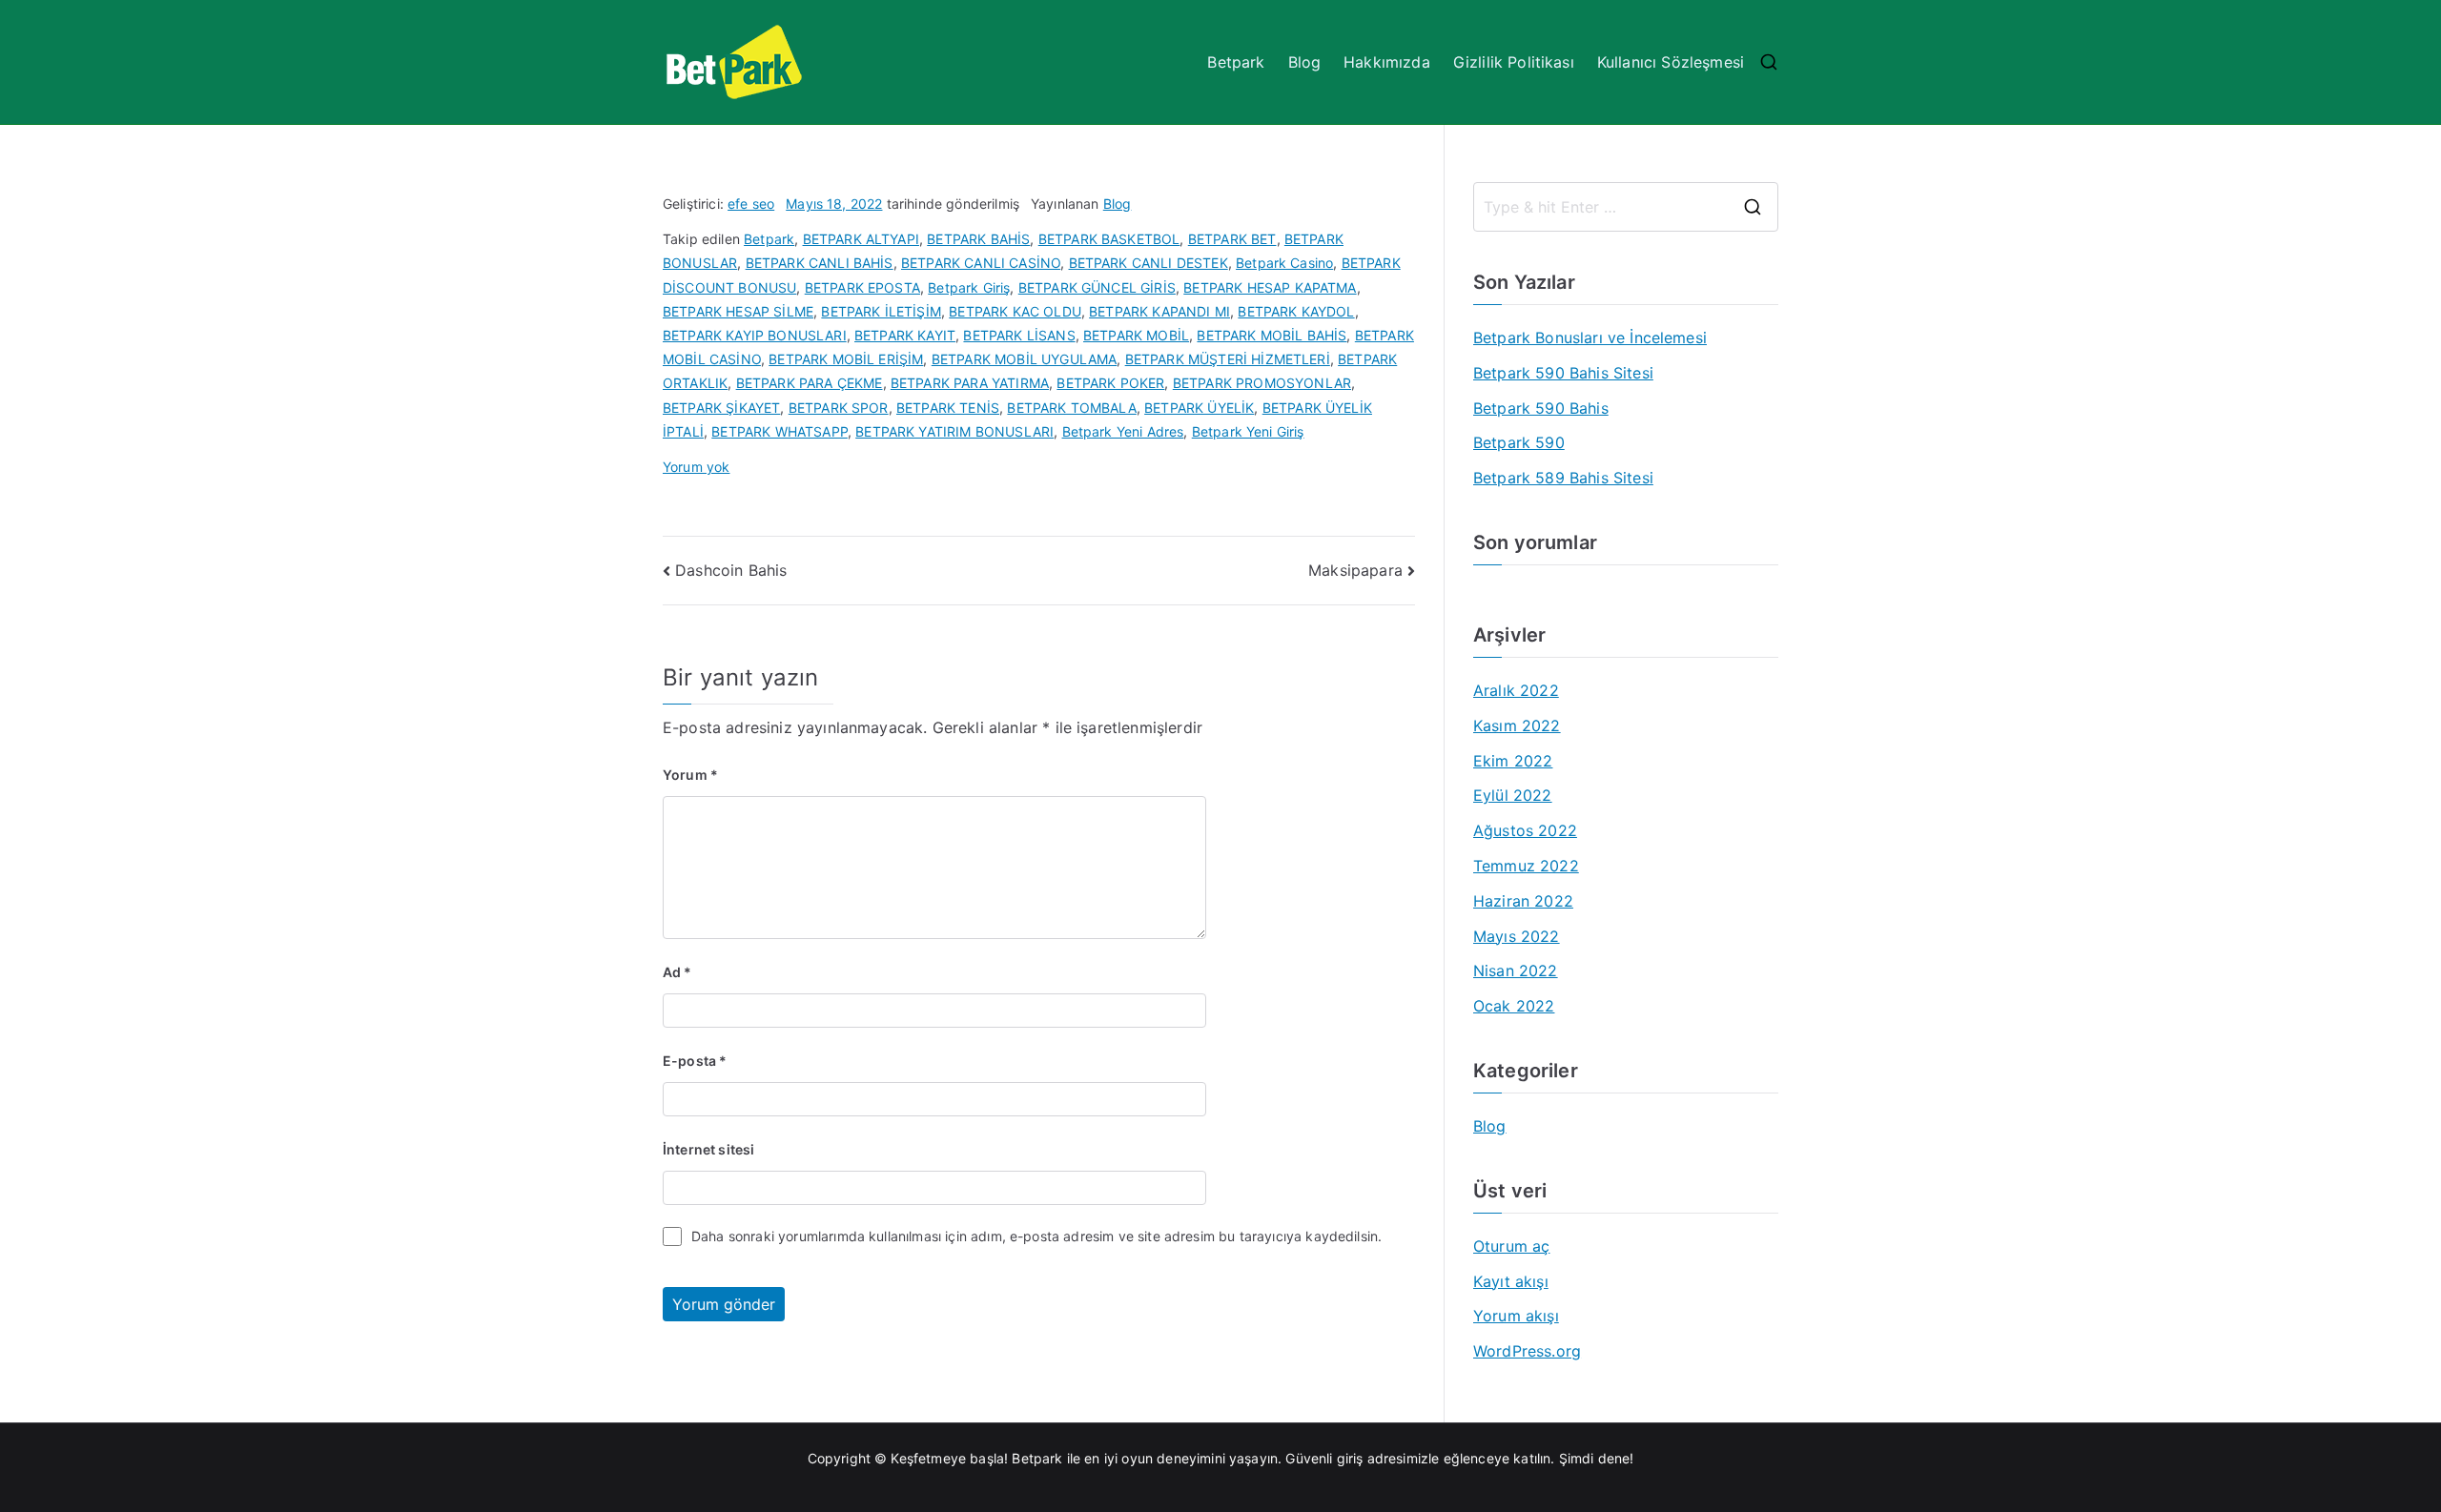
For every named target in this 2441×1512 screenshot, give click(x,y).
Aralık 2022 (1516, 690)
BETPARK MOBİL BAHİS (1272, 335)
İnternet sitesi (708, 1149)
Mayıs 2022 (1517, 936)
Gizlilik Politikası (1514, 62)
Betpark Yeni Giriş (1248, 431)
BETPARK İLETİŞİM (881, 311)
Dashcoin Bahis (731, 570)
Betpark (1236, 62)
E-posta (695, 1061)
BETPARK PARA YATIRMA (970, 383)
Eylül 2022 (1513, 795)
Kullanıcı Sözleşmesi (1671, 62)
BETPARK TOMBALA (1071, 408)
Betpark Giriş (969, 287)
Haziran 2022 (1523, 901)
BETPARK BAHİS (978, 239)
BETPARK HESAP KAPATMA (1270, 287)
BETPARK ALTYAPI (861, 239)
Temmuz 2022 (1526, 866)
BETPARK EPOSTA (862, 287)
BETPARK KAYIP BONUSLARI (755, 335)
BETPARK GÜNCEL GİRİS (1097, 287)
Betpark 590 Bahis (1541, 408)
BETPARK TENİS (948, 408)
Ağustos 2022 (1525, 830)
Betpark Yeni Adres (1123, 431)
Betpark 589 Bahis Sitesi (1563, 478)
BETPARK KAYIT (905, 335)
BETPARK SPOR (839, 408)
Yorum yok (696, 467)
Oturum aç (1511, 1246)
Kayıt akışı (1511, 1281)
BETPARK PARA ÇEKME (810, 383)
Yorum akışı (1516, 1316)
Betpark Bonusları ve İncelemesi (1590, 337)
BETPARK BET (1232, 239)
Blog (1305, 62)
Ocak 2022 (1514, 1006)
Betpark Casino (1284, 263)
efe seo (751, 204)
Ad (677, 972)
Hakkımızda (1387, 62)
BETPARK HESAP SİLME (738, 311)
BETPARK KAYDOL (1296, 311)
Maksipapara (1355, 570)
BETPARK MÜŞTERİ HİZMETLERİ (1228, 359)
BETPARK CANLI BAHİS (820, 263)
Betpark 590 (1519, 442)
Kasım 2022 (1517, 725)
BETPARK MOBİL (1136, 335)
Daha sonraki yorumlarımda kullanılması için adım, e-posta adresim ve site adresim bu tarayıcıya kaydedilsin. (1036, 1236)
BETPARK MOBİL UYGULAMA (1025, 359)
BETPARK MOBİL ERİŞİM (846, 359)
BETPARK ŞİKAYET (721, 408)
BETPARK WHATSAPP (779, 431)
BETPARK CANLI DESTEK (1149, 263)
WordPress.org (1527, 1351)
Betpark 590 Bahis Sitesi (1563, 373)
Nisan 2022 (1516, 971)
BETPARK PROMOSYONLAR (1262, 383)
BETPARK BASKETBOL (1109, 239)
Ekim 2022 (1513, 761)
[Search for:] (1626, 207)
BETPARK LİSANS (1019, 335)
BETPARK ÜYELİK (1199, 408)
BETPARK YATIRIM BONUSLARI (954, 431)
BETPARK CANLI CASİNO (981, 263)
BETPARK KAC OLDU (1015, 311)
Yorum (690, 775)
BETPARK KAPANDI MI (1159, 311)
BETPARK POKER (1110, 383)
